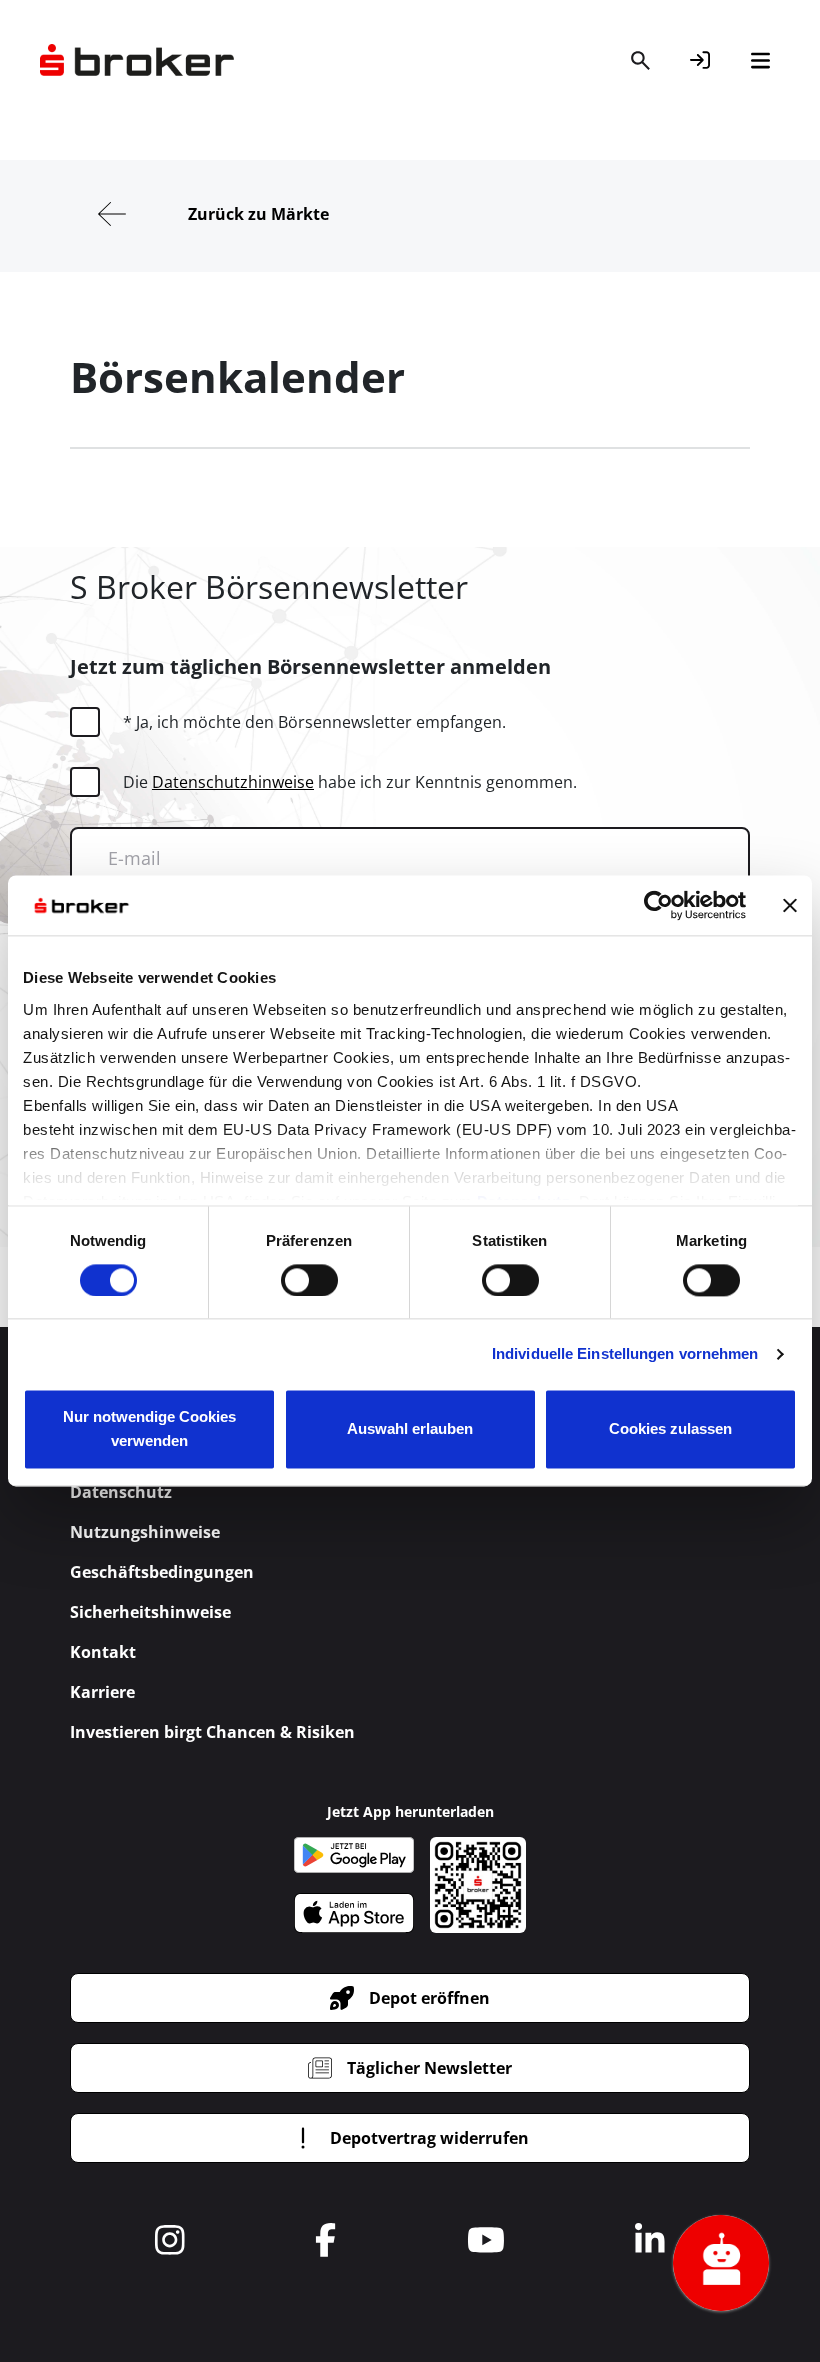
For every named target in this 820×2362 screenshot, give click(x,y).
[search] (640, 60)
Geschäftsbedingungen (162, 1572)
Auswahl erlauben (410, 1429)
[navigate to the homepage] (137, 60)
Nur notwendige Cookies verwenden (149, 1429)
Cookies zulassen (670, 1429)
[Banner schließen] (790, 905)
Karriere (102, 1692)
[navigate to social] (170, 2240)
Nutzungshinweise (145, 1532)
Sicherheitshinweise (150, 1612)
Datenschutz (121, 1492)
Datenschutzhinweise (233, 782)
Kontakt (103, 1652)
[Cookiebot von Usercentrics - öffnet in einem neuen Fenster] (658, 905)
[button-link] (700, 60)
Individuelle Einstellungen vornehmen (625, 1353)
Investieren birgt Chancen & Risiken (212, 1732)
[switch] (309, 1280)
